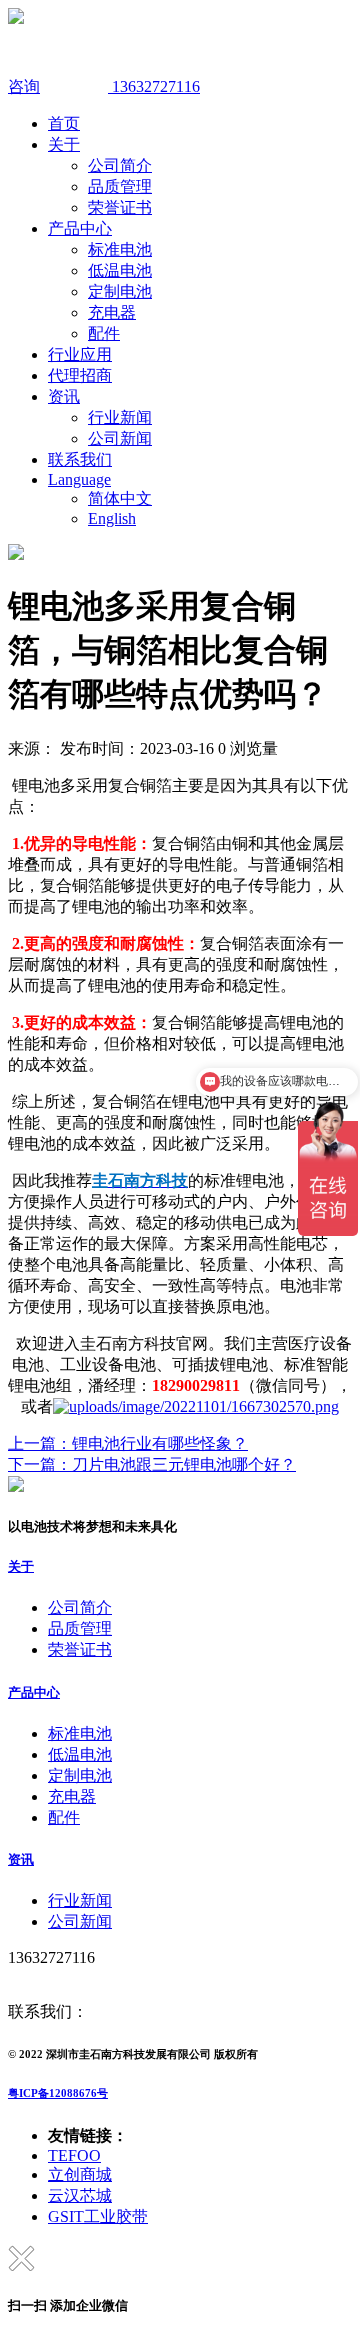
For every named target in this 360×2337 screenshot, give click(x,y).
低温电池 (120, 270)
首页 (64, 123)
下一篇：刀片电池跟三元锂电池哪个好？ (152, 1464)
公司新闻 (120, 438)
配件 (104, 333)
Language (79, 479)
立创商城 (80, 2174)
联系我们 (80, 459)
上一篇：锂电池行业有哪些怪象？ (128, 1443)
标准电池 (120, 249)
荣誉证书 (120, 207)
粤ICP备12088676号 (58, 2093)
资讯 (64, 396)
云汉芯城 (80, 2195)
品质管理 (120, 186)
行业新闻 (120, 417)
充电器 (112, 312)
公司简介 (120, 165)
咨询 (24, 86)
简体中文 (120, 498)
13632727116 (154, 86)
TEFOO (74, 2155)
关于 (64, 144)
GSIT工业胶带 (98, 2216)
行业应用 (80, 354)
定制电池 (120, 291)
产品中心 (80, 228)
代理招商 (80, 375)
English (112, 518)
